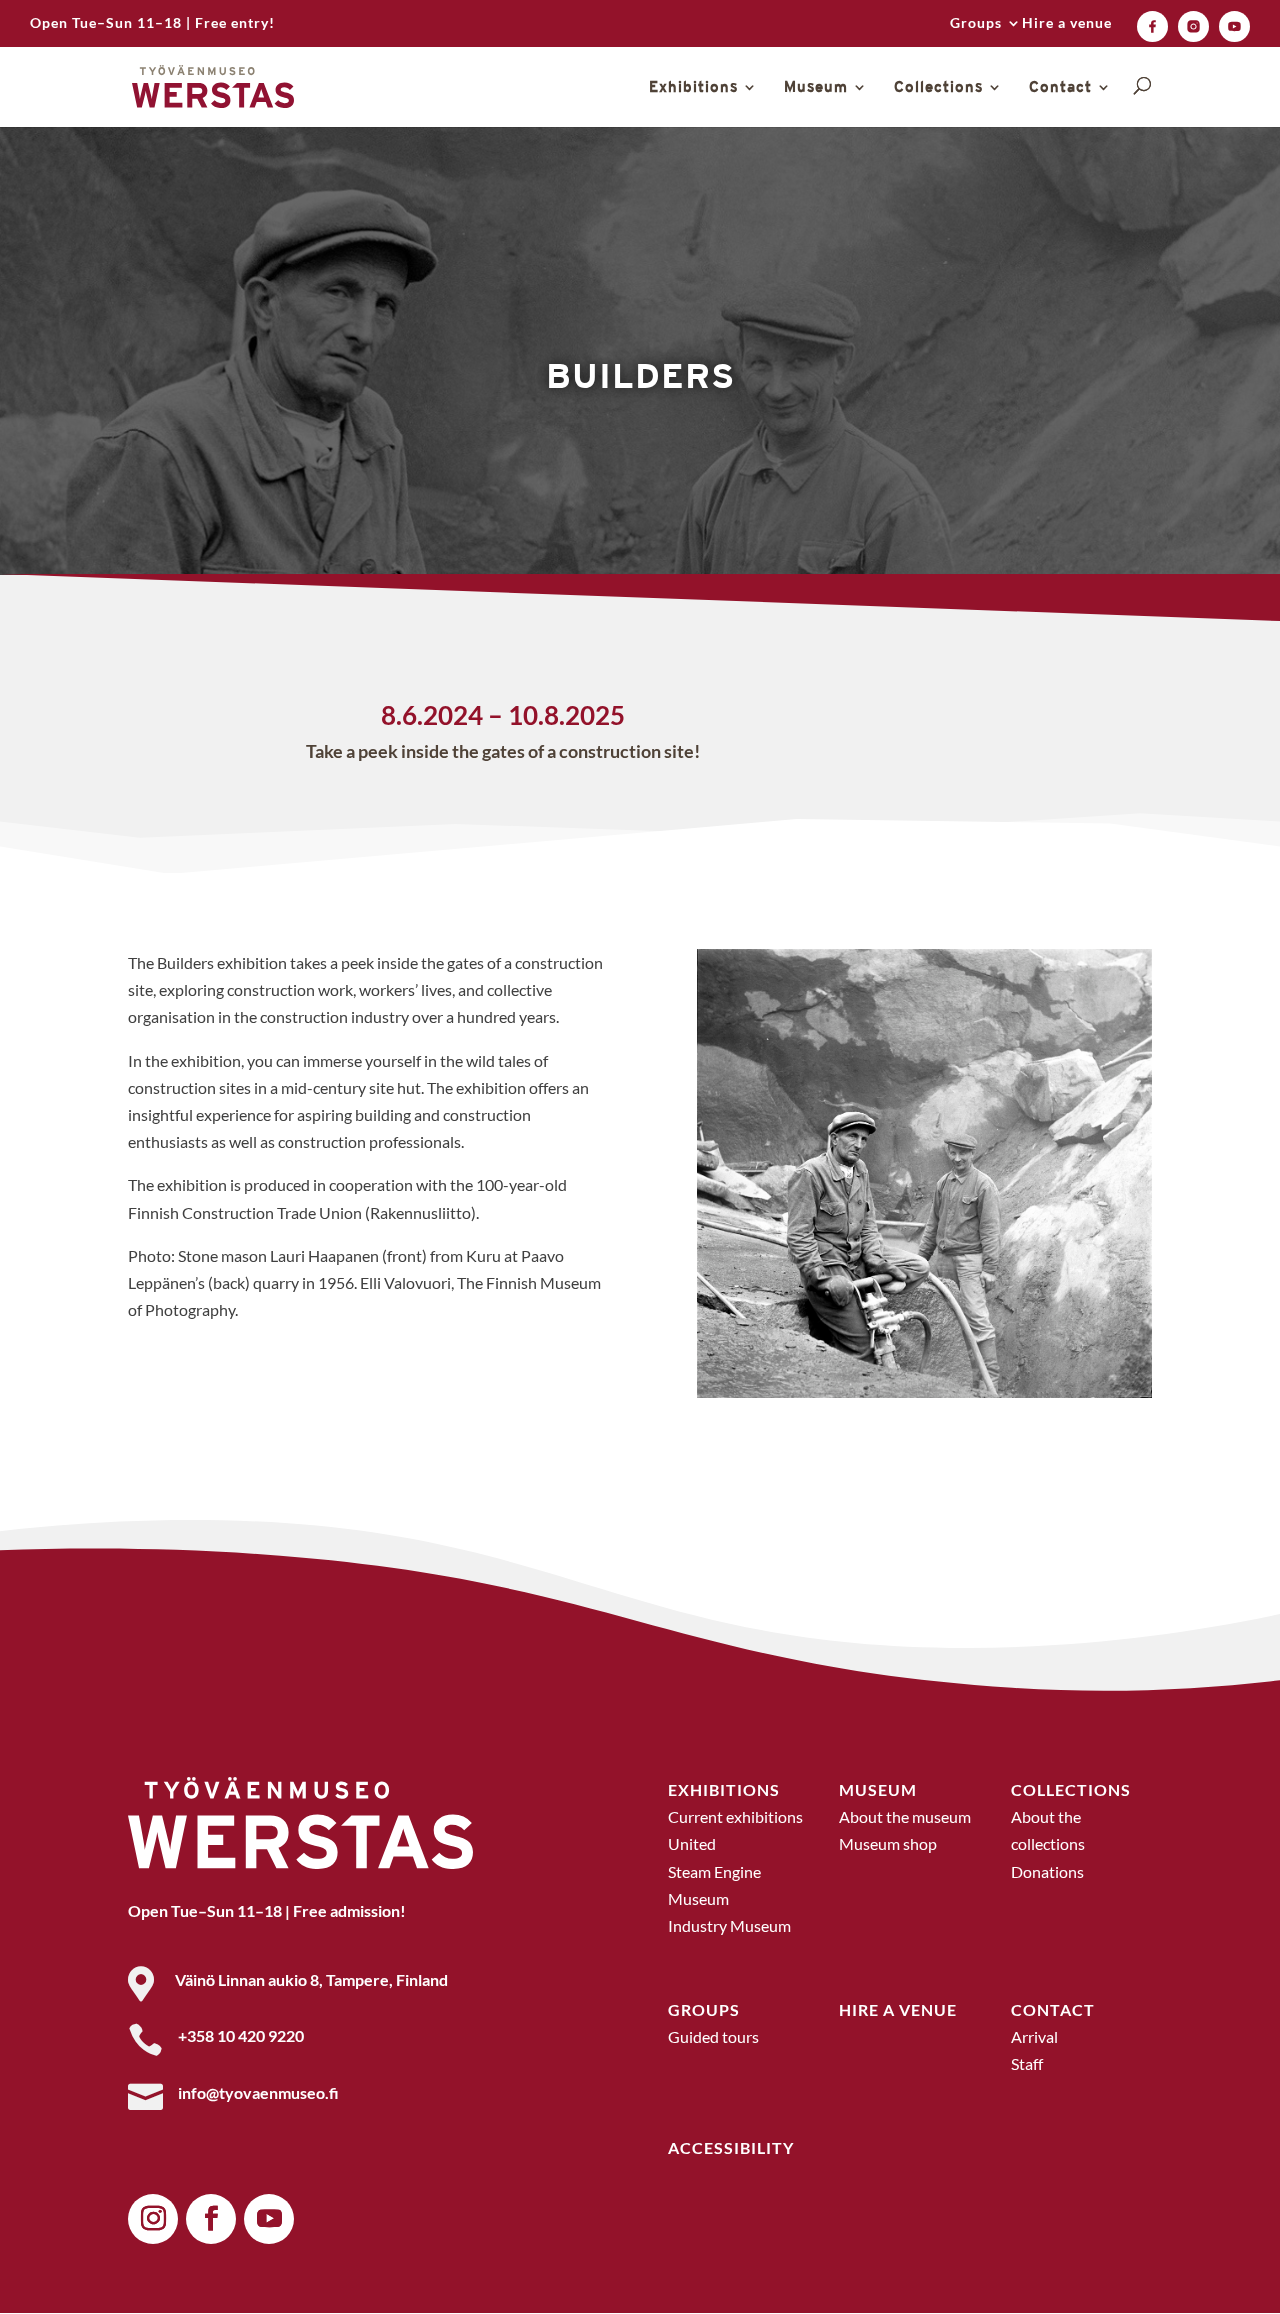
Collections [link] (938, 87)
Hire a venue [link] (1067, 23)
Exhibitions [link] (693, 87)
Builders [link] (640, 375)
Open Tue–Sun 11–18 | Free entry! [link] (152, 23)
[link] (1152, 26)
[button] (153, 2219)
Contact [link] (1060, 87)
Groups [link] (976, 23)
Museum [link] (816, 87)
